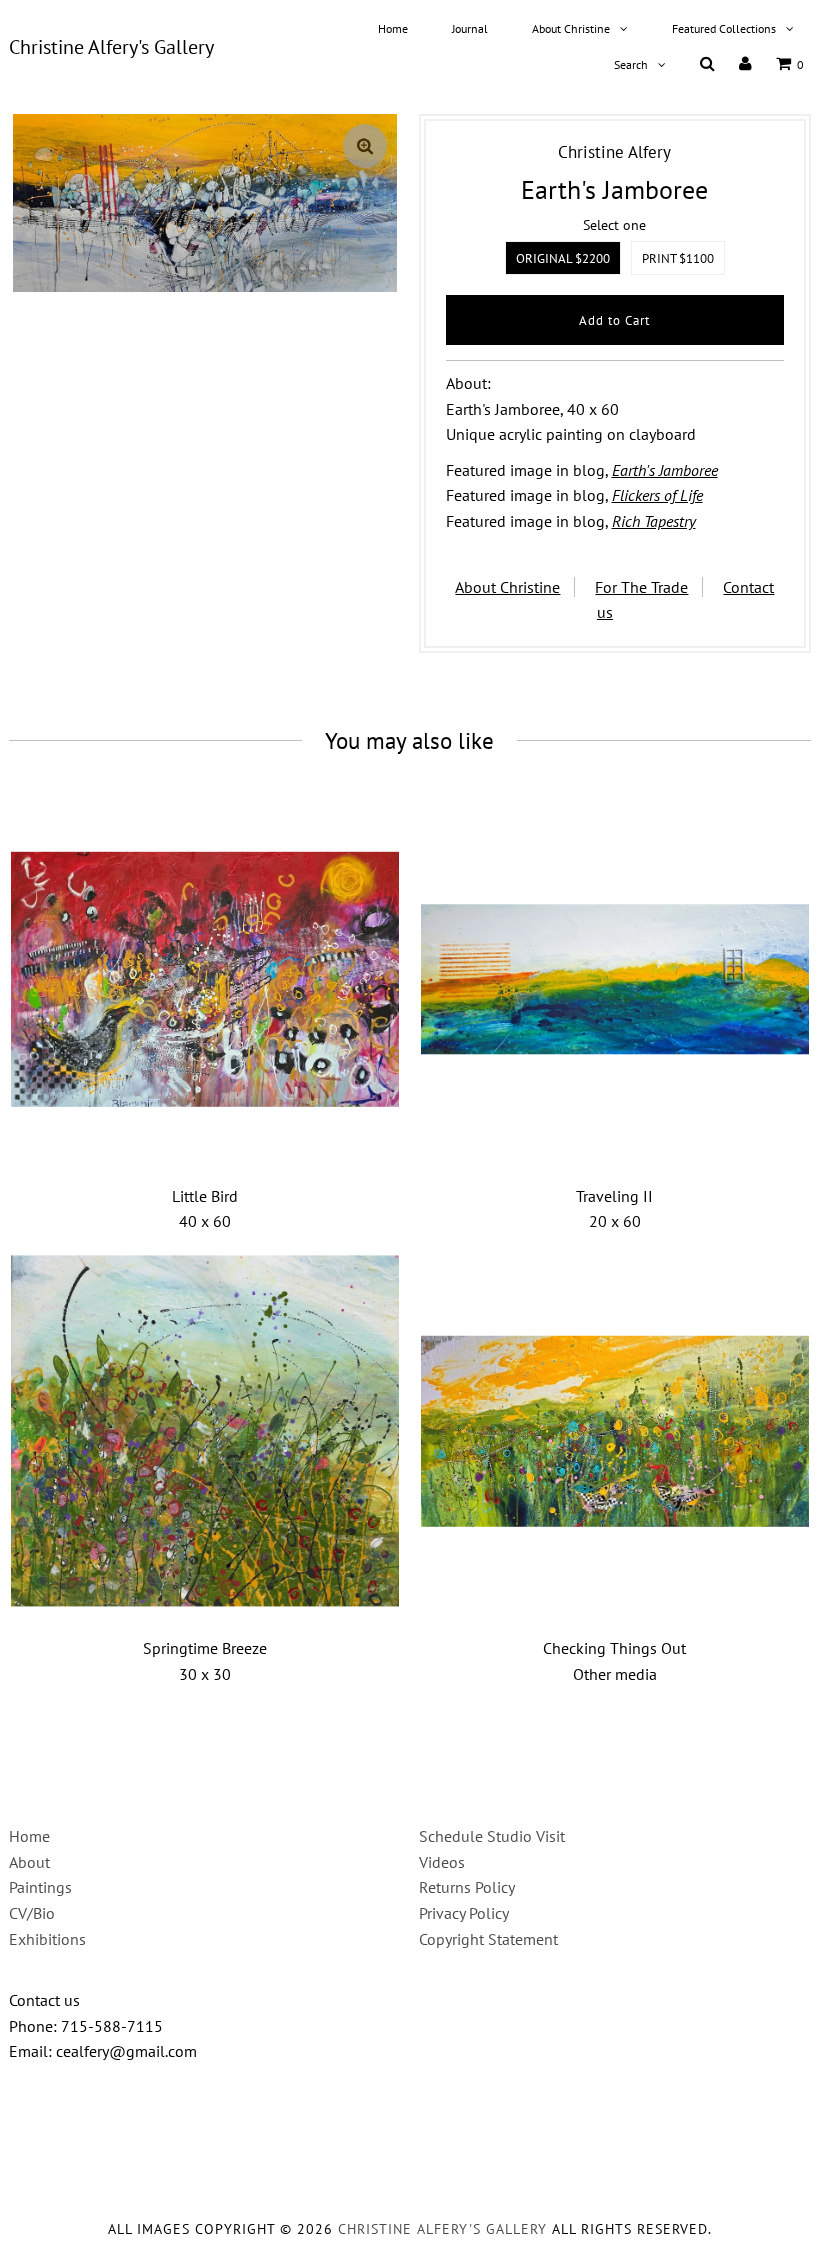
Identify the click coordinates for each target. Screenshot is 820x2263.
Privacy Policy (464, 1913)
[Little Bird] (205, 979)
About (29, 1862)
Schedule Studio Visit (492, 1836)
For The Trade (641, 587)
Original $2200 (563, 258)
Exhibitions (47, 1939)
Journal (470, 28)
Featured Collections (724, 28)
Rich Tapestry (654, 521)
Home (393, 28)
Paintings (40, 1887)
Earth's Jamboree (665, 470)
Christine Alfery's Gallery (111, 47)
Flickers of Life (657, 495)
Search (631, 64)
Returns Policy (467, 1887)
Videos (442, 1862)
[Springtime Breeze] (205, 1431)
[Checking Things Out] (615, 1431)
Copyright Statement (488, 1939)
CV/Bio (32, 1913)
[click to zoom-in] (365, 146)
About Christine (571, 28)
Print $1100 (678, 258)
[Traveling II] (615, 979)
